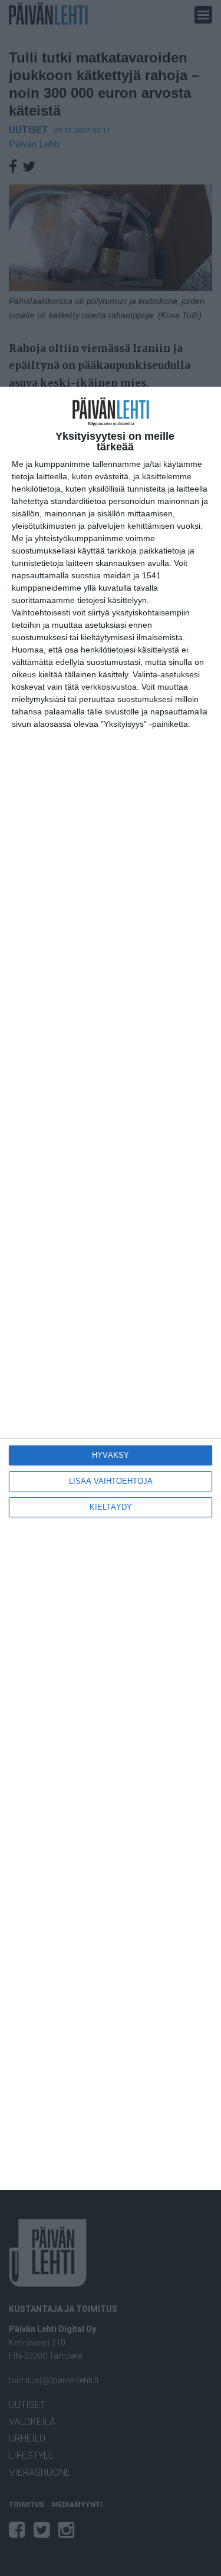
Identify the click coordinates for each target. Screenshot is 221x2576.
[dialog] (111, 1288)
